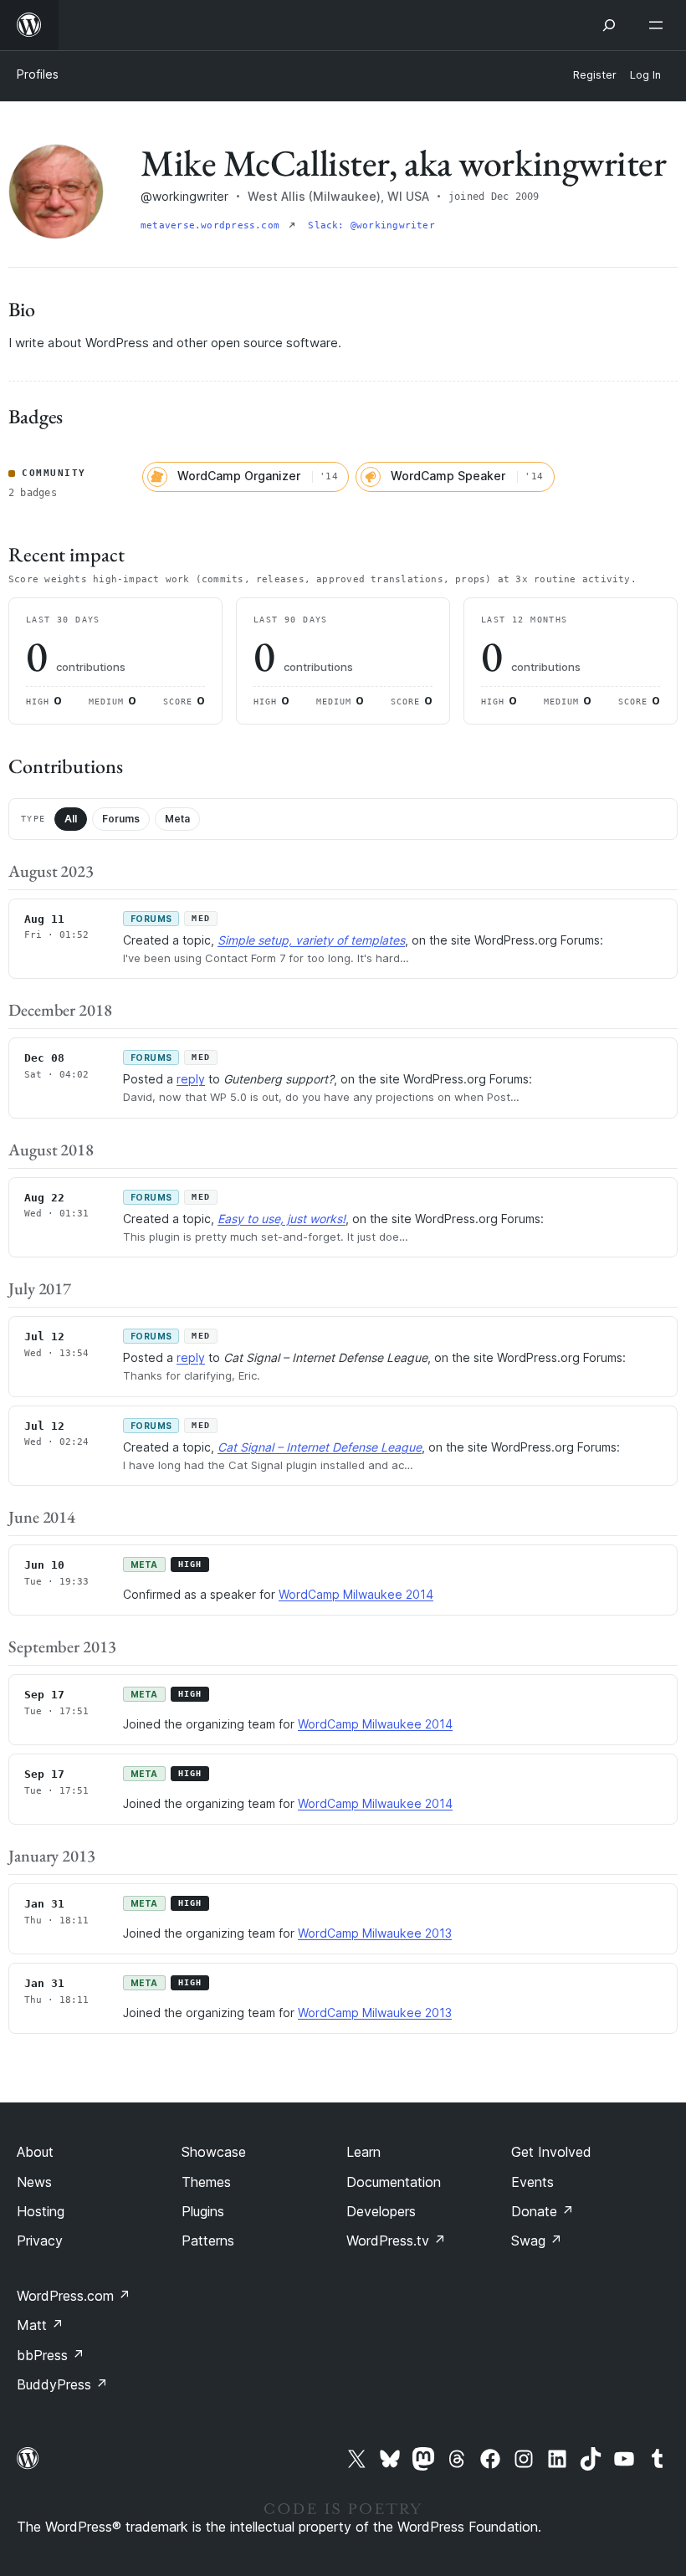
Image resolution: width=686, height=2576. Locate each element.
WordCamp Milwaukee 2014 (356, 1594)
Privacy (40, 2241)
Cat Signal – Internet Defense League (320, 1447)
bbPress (51, 2355)
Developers (381, 2211)
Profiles (38, 74)
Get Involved (551, 2152)
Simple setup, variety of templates (311, 940)
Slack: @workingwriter (371, 225)
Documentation (394, 2182)
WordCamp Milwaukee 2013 (375, 1933)
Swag (537, 2241)
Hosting (41, 2211)
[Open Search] (609, 25)
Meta (177, 819)
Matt (40, 2325)
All (71, 819)
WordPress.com (74, 2296)
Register (595, 75)
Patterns (208, 2241)
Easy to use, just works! (282, 1219)
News (34, 2182)
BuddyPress (62, 2384)
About (35, 2152)
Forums (121, 819)
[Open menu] (659, 25)
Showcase (214, 2152)
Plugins (203, 2211)
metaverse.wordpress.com (213, 225)
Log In (645, 75)
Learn (363, 2152)
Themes (206, 2182)
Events (532, 2182)
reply (191, 1079)
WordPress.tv (396, 2241)
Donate (543, 2211)
